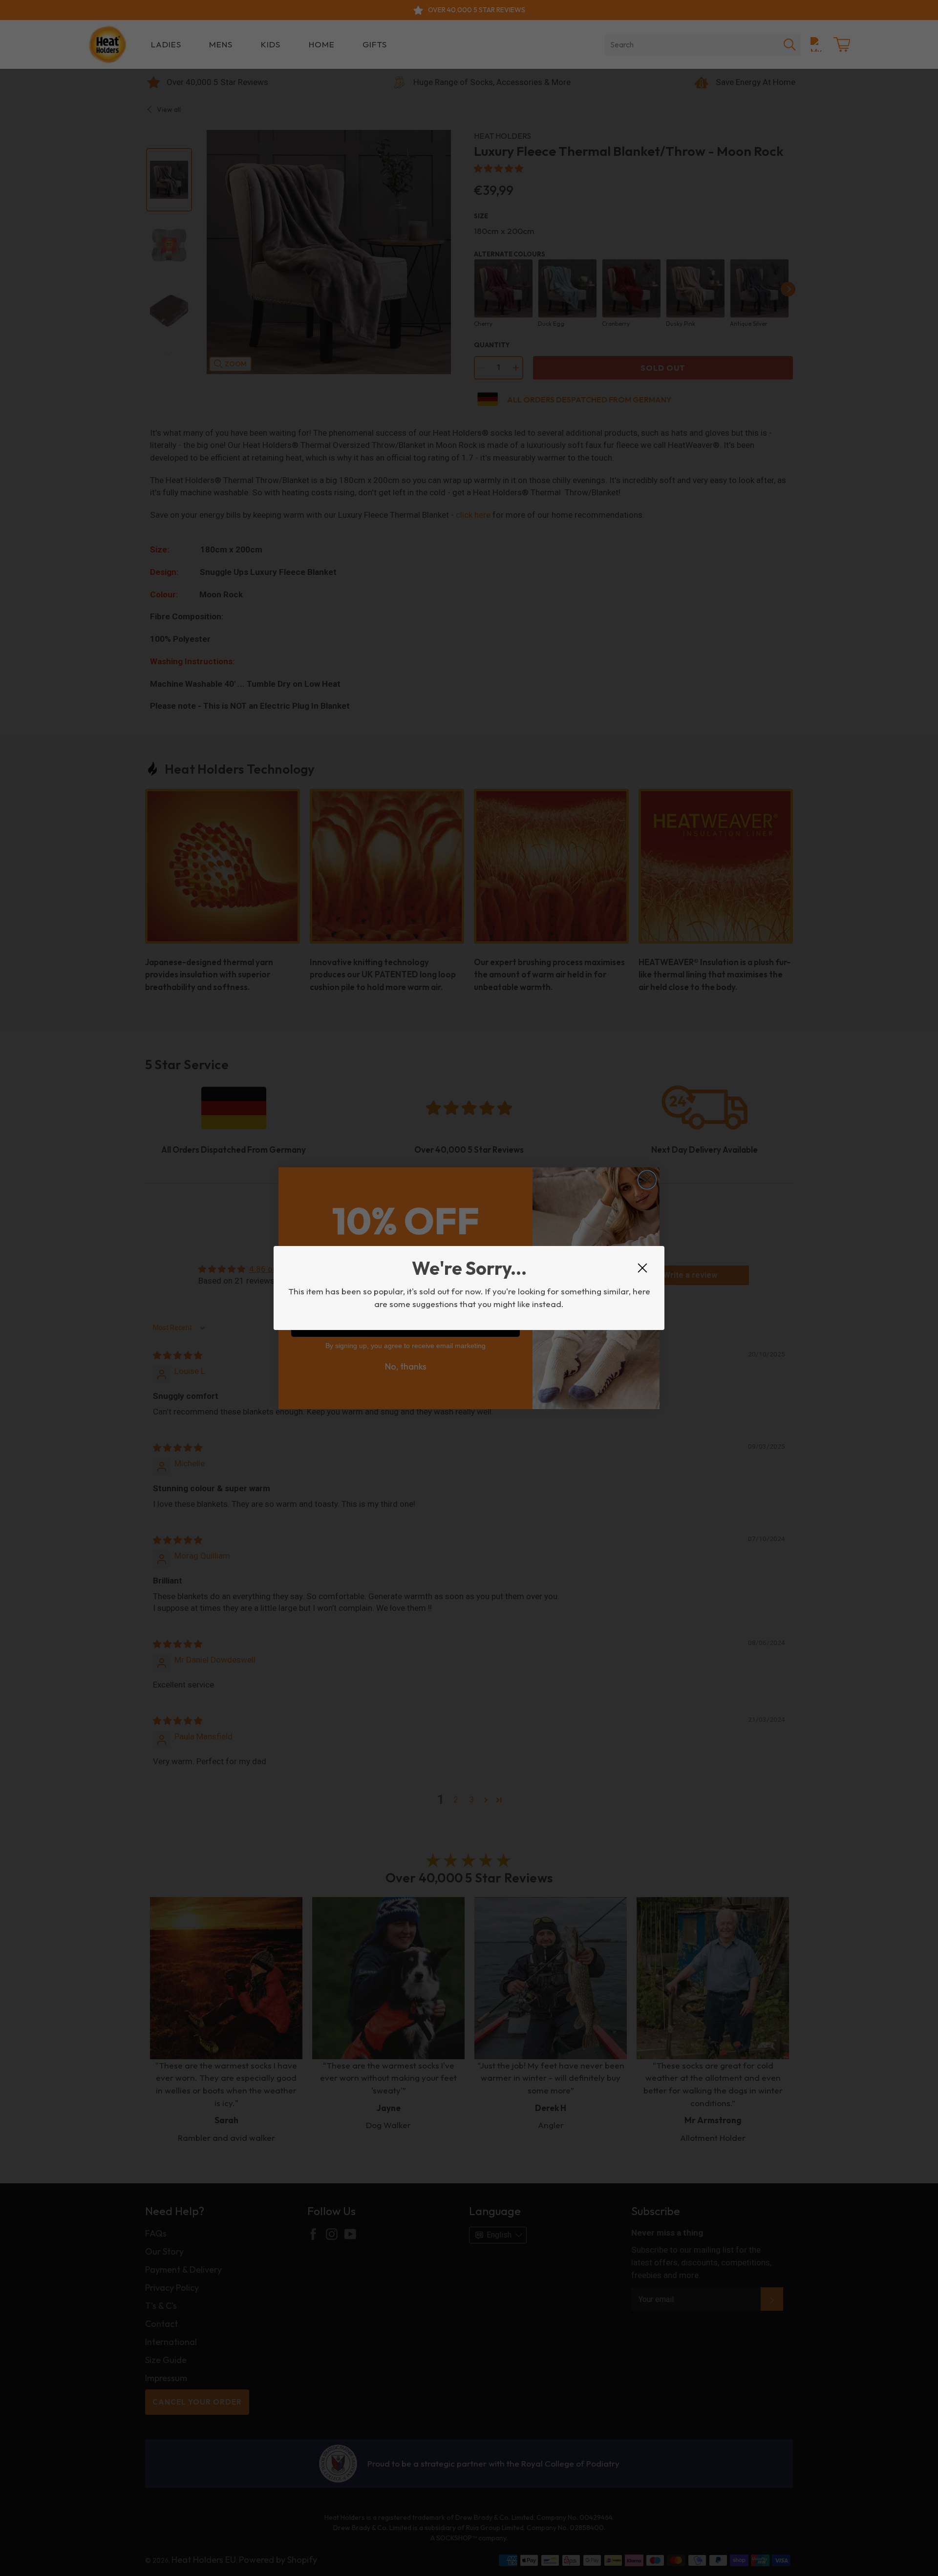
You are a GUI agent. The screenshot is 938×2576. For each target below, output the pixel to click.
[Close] (642, 1268)
